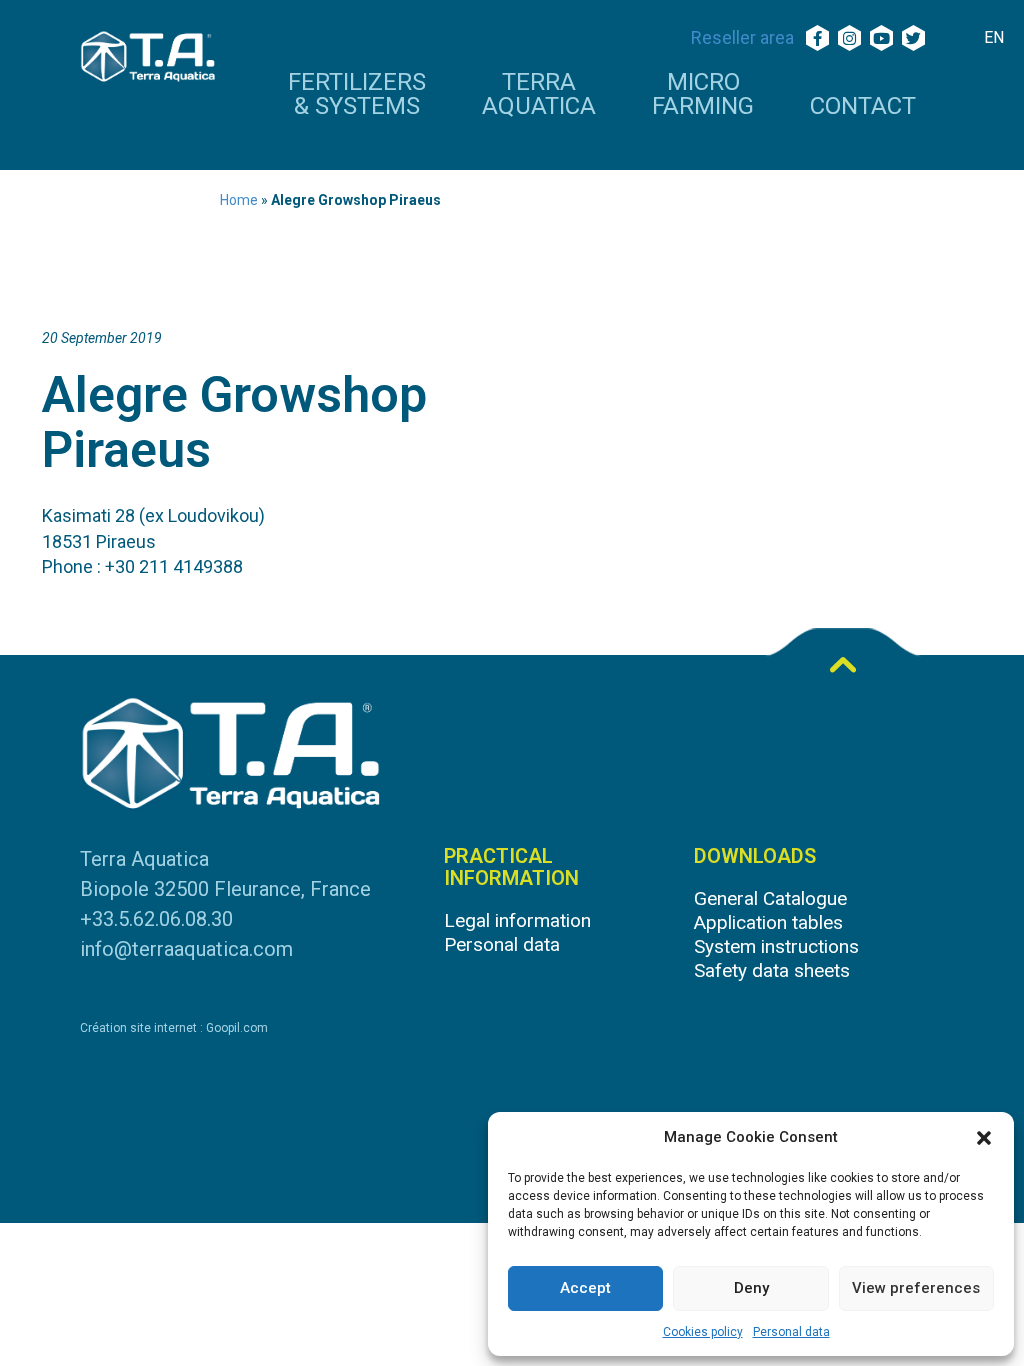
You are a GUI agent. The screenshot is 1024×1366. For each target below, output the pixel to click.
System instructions (776, 946)
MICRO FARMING (703, 95)
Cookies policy (703, 1332)
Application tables (768, 922)
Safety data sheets (772, 970)
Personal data (791, 1332)
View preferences (916, 1288)
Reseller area (742, 37)
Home (239, 200)
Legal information (517, 920)
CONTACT (863, 107)
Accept (585, 1288)
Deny (751, 1288)
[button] (984, 1138)
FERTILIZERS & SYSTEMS (357, 95)
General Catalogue (770, 898)
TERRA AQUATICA (539, 95)
